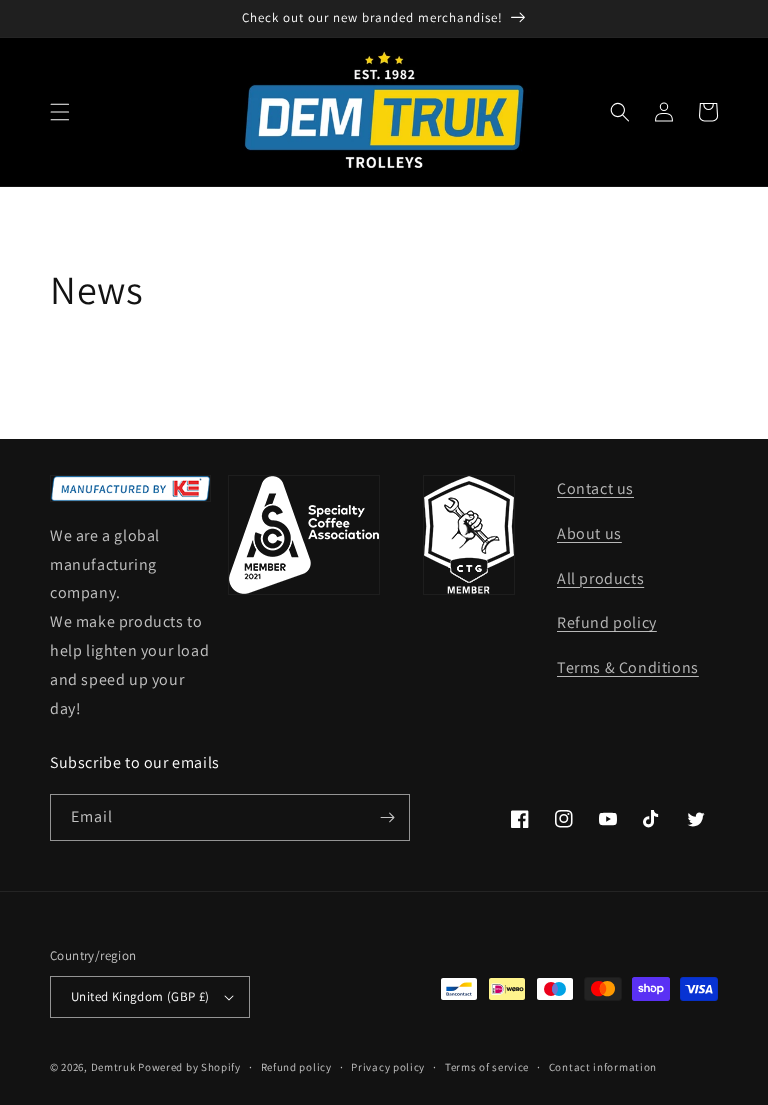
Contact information (603, 1067)
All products (600, 578)
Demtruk (113, 1067)
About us (589, 533)
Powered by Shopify (189, 1067)
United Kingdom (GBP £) (140, 996)
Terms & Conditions (628, 667)
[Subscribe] (387, 817)
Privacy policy (388, 1067)
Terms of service (487, 1067)
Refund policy (607, 622)
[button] (60, 112)
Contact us (595, 488)
